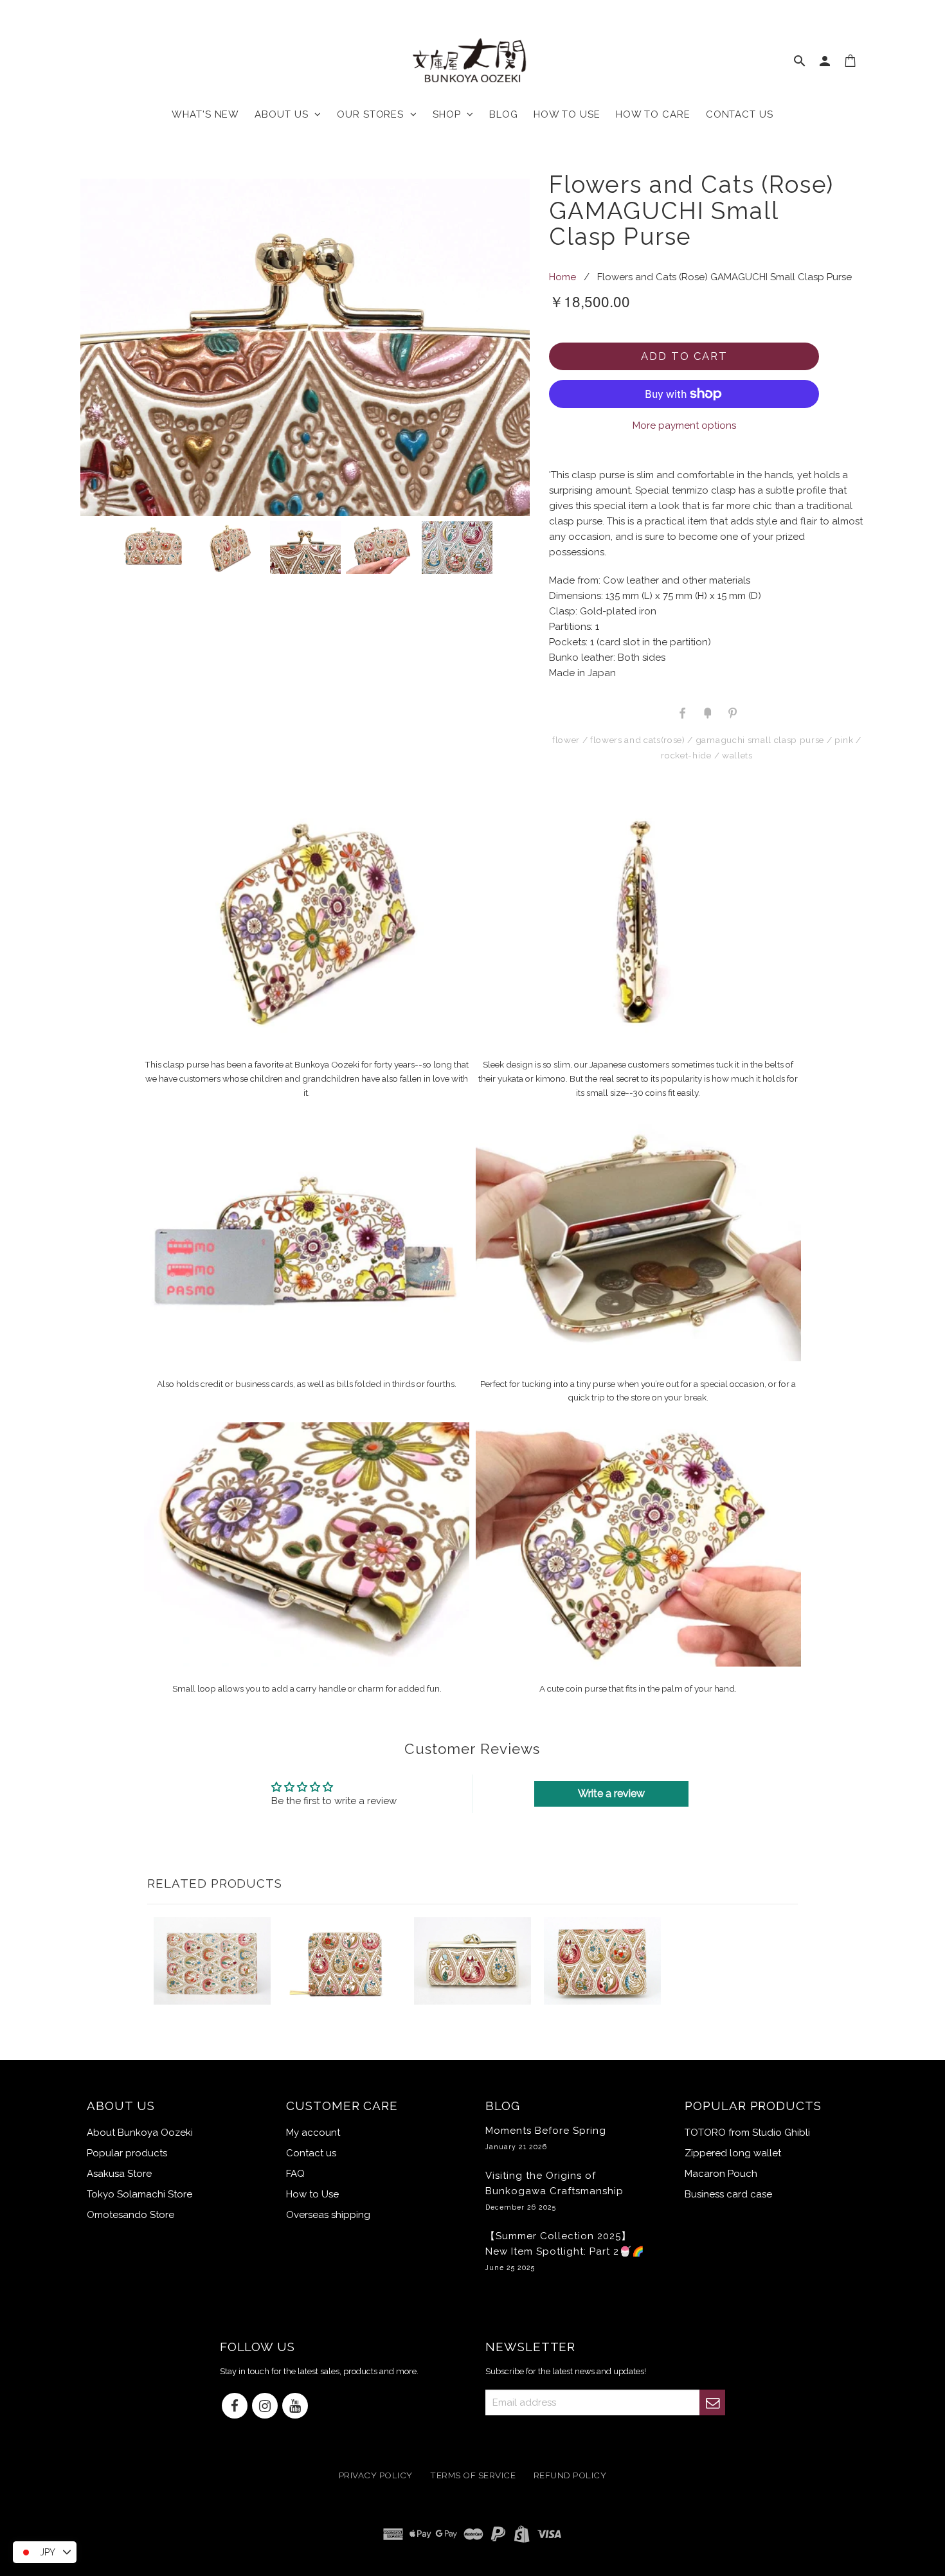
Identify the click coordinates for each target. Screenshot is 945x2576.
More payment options (684, 425)
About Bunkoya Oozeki (140, 2133)
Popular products (127, 2153)
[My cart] (851, 64)
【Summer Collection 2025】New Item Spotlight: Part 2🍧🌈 (565, 2251)
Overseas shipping (328, 2215)
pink (844, 740)
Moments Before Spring (546, 2138)
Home (562, 277)
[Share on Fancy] (707, 712)
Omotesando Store (130, 2215)
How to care (653, 114)
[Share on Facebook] (683, 712)
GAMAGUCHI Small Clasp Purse (760, 740)
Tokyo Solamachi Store (139, 2194)
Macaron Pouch (721, 2174)
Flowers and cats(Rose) (638, 740)
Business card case (728, 2194)
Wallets (737, 755)
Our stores (373, 114)
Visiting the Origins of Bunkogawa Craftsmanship (554, 2190)
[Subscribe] (712, 2402)
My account (313, 2133)
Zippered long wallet (733, 2153)
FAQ (295, 2174)
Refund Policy (570, 2476)
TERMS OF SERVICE (473, 2476)
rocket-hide (686, 755)
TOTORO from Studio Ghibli (747, 2133)
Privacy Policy (376, 2476)
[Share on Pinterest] (732, 712)
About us (284, 114)
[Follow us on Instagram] (265, 2407)
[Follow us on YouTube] (295, 2407)
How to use (567, 114)
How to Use (312, 2194)
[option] (305, 347)
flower (566, 740)
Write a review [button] (611, 1793)
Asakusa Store (119, 2174)
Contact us (740, 114)
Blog (504, 114)
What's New (205, 114)
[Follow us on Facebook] (235, 2407)
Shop (450, 114)
